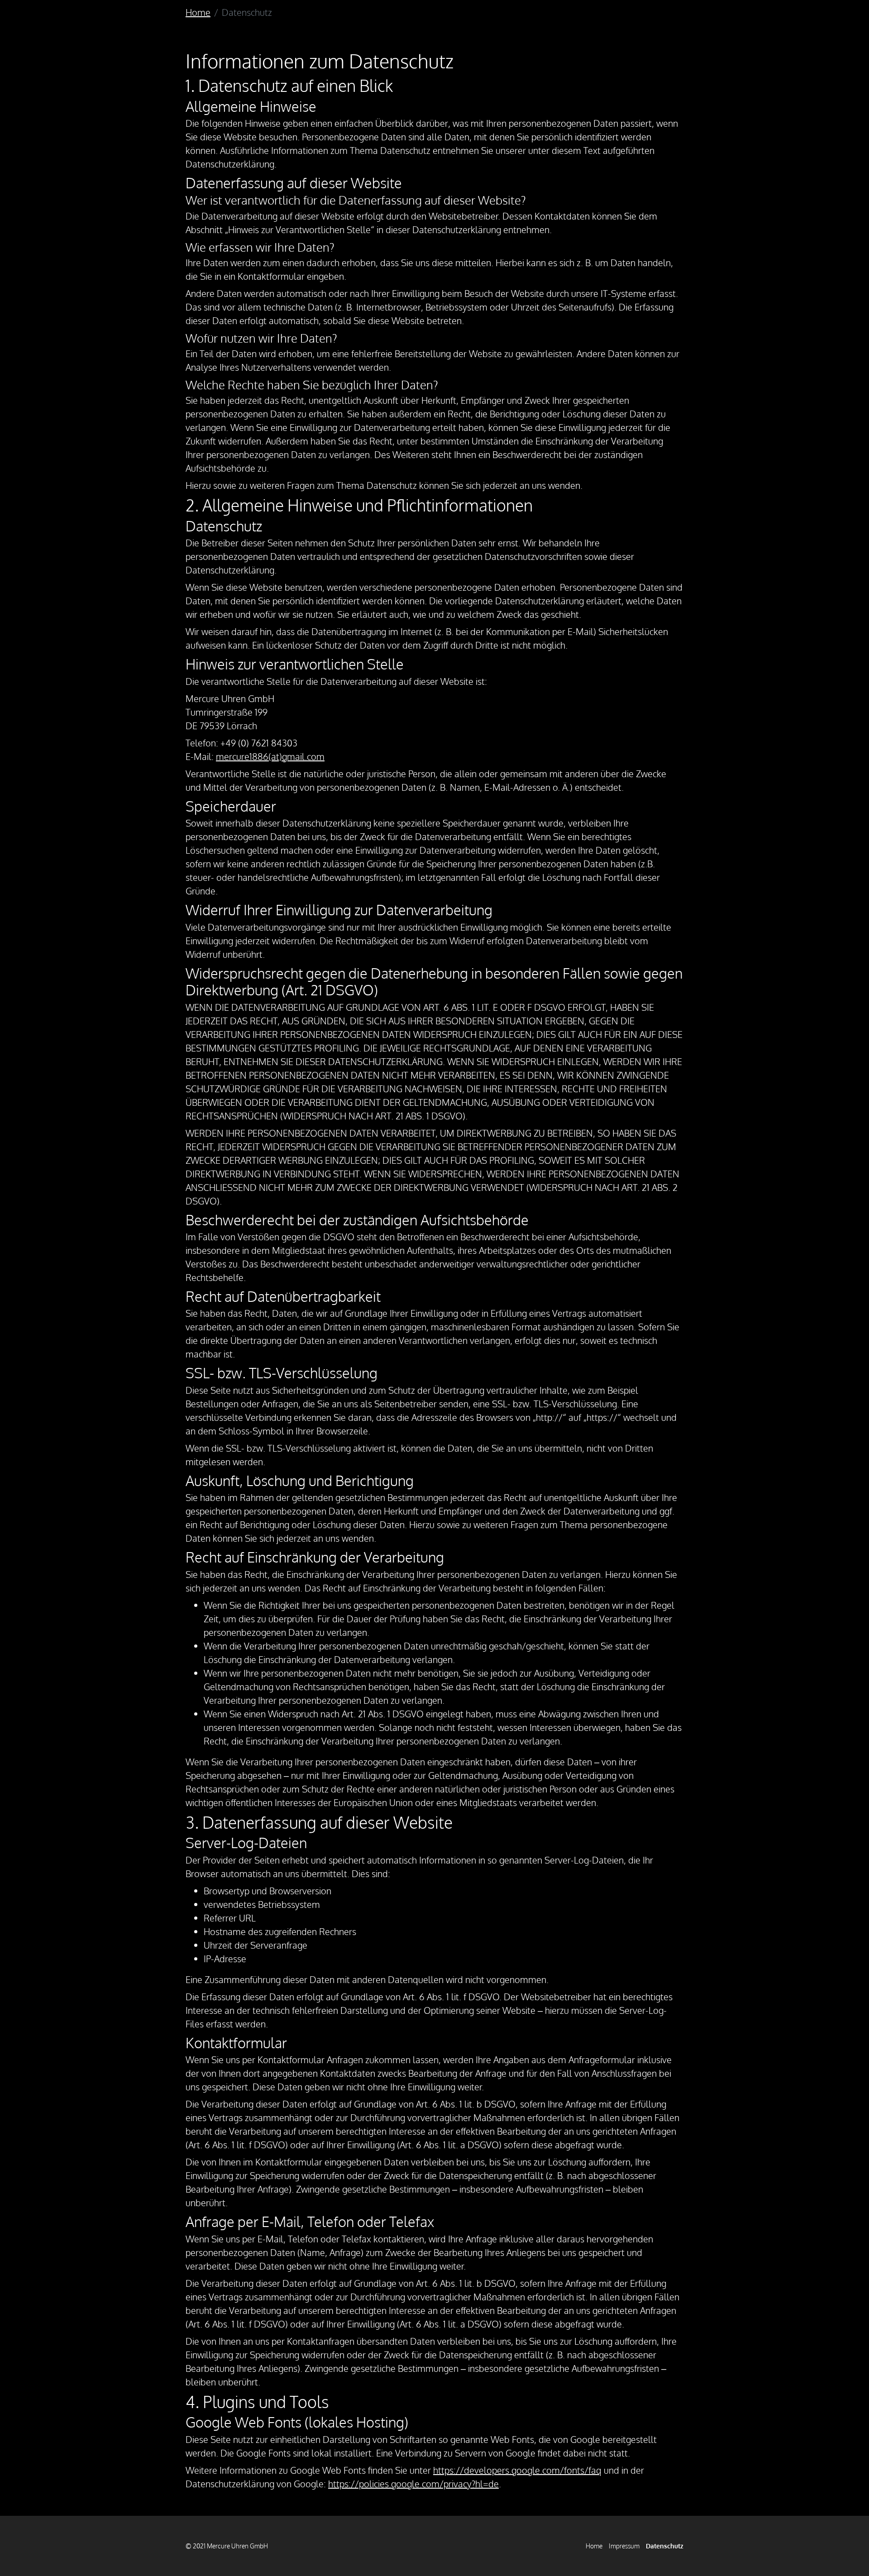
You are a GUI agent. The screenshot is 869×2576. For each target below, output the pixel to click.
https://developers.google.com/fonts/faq (517, 2470)
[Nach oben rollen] (846, 2553)
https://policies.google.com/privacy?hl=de (413, 2484)
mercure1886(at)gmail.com (270, 756)
